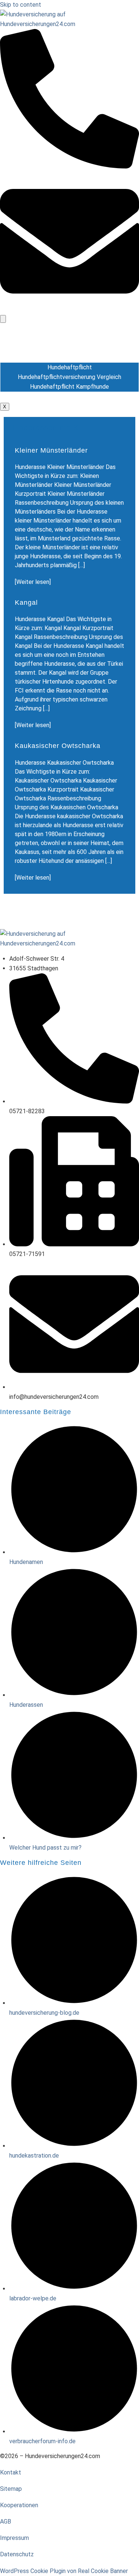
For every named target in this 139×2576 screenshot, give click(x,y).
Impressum (14, 2538)
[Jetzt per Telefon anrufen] (69, 166)
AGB (6, 2522)
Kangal (26, 603)
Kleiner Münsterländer (51, 450)
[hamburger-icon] (3, 319)
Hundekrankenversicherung (70, 348)
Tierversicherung (69, 397)
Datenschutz (17, 2554)
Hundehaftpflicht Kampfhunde (69, 387)
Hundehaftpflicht (70, 357)
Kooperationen (19, 2505)
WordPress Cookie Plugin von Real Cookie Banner (64, 2571)
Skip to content (21, 5)
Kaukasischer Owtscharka (58, 746)
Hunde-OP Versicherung (70, 338)
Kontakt (11, 2472)
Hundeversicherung (70, 328)
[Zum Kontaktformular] (69, 309)
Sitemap (11, 2489)
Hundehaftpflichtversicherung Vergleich (69, 377)
